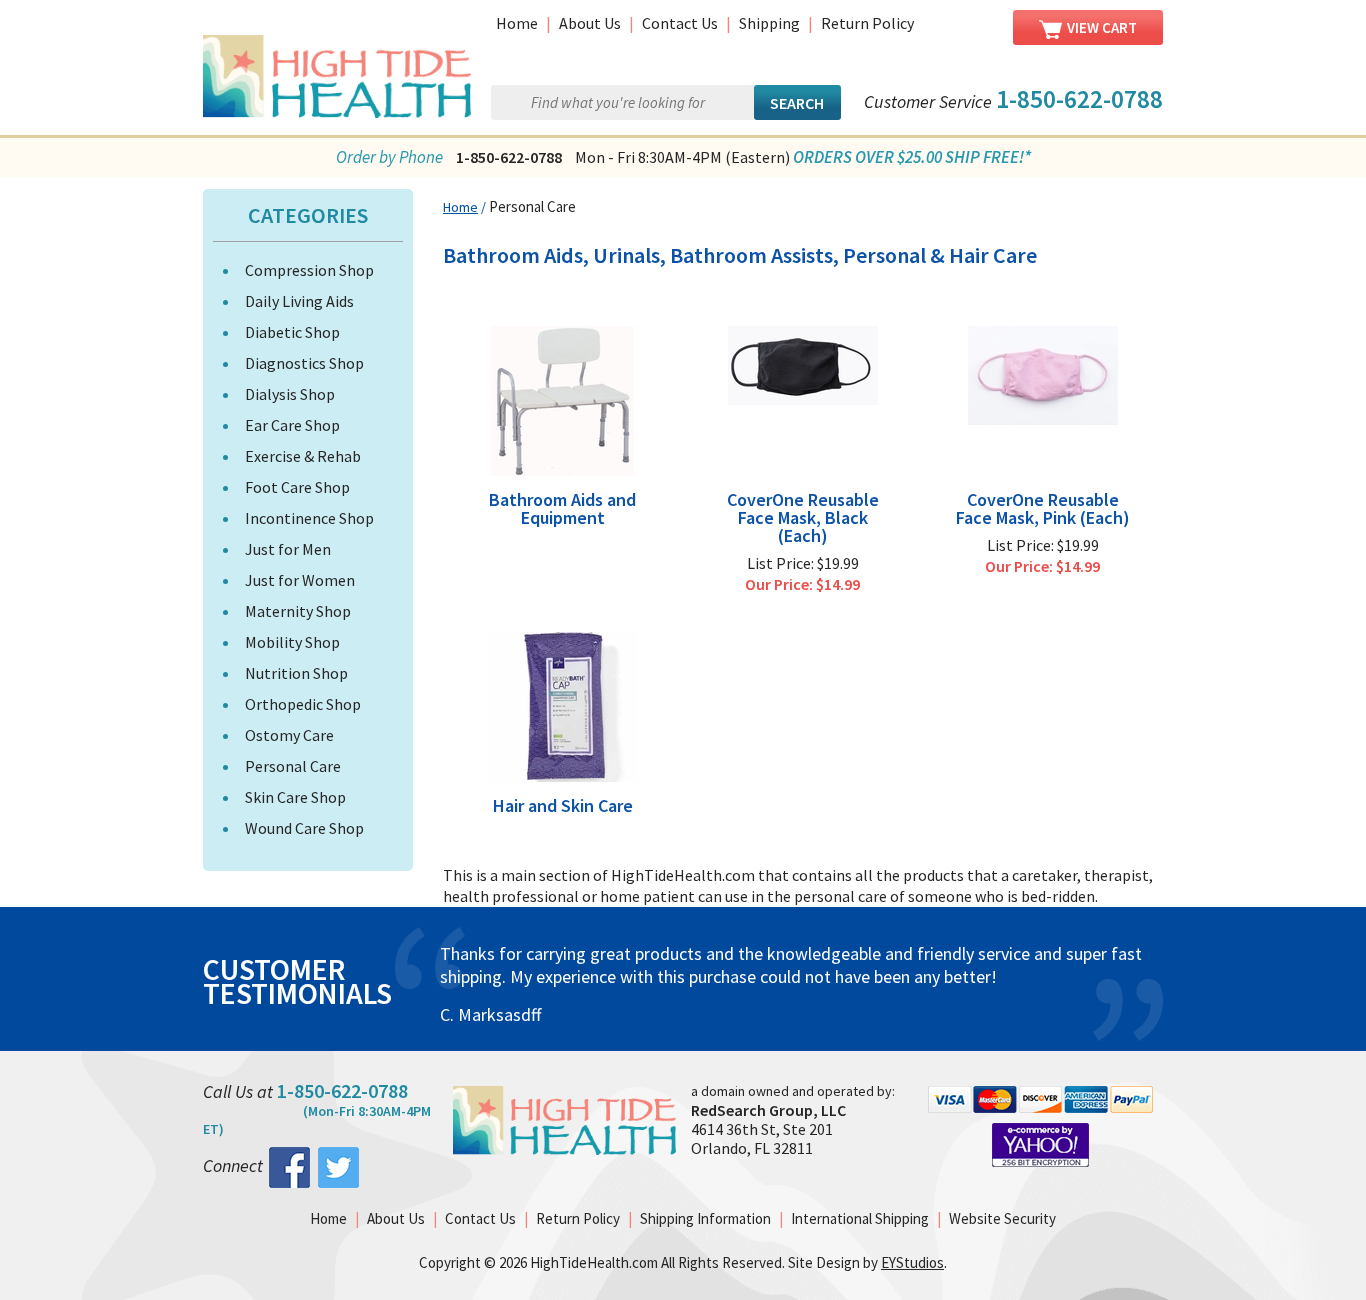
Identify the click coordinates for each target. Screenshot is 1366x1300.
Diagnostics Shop (304, 363)
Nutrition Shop (296, 673)
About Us (590, 23)
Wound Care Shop (304, 828)
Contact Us (680, 23)
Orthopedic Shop (303, 704)
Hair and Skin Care (563, 806)
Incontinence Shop (309, 518)
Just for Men (288, 549)
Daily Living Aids (299, 301)
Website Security (1002, 1218)
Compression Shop (309, 270)
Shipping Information (705, 1218)
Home (517, 23)
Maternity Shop (298, 611)
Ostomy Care (289, 735)
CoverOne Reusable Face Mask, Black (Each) (803, 518)
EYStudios (912, 1262)
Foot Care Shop (297, 487)
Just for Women (300, 580)
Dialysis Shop (290, 394)
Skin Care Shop (295, 797)
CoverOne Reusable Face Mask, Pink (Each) (1043, 509)
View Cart (1102, 27)
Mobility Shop (292, 642)
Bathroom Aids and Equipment (562, 509)
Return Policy (867, 23)
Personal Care (293, 766)
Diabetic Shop (292, 332)
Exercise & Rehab (303, 456)
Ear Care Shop (292, 425)
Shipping (769, 23)
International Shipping (860, 1218)
